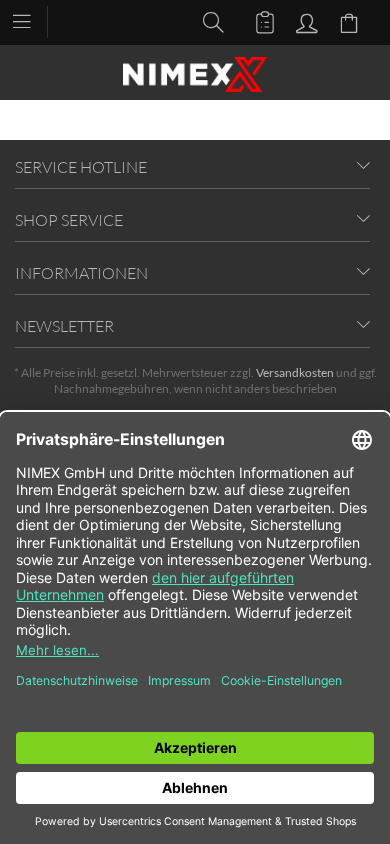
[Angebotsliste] (256, 21)
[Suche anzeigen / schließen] (208, 21)
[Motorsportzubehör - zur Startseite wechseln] (195, 74)
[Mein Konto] (304, 21)
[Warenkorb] (352, 21)
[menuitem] (31, 20)
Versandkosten (295, 372)
